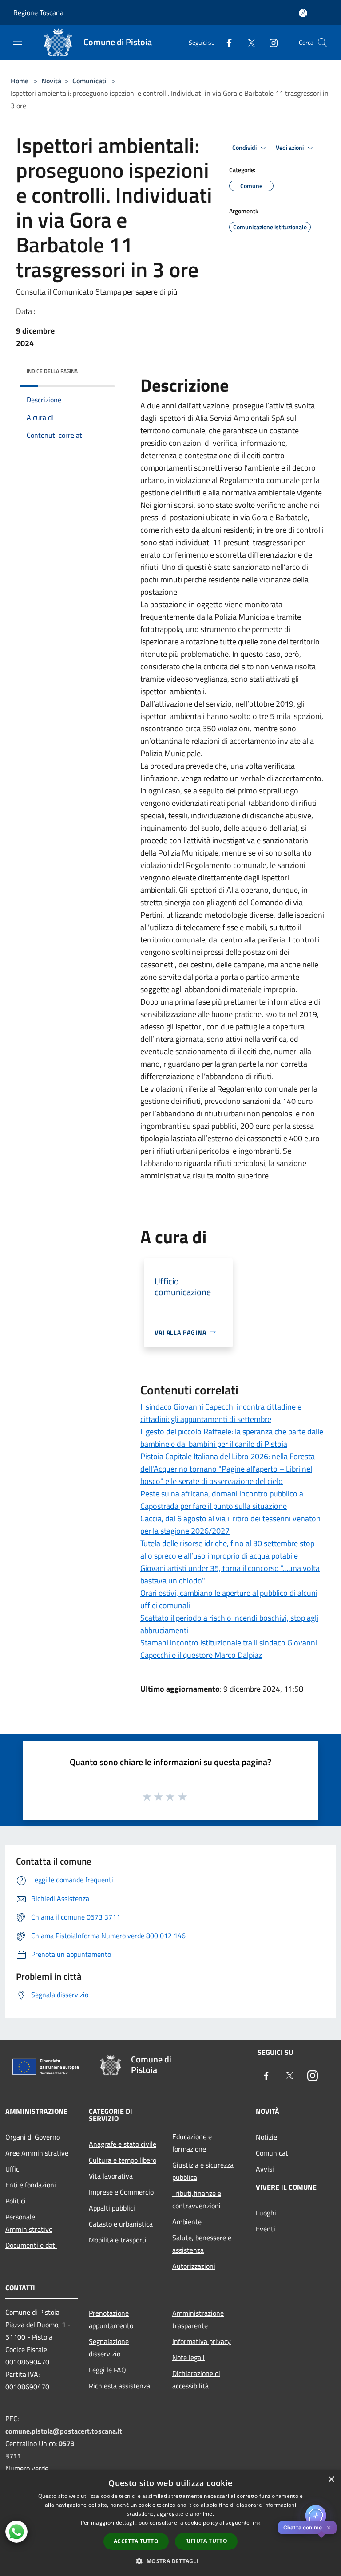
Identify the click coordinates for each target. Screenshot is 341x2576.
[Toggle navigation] (18, 42)
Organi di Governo (33, 2137)
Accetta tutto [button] (136, 2541)
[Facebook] (226, 42)
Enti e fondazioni (31, 2185)
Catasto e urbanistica (121, 2224)
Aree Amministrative (37, 2153)
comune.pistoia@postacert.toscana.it (64, 2431)
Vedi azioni (290, 148)
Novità (51, 81)
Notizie (266, 2137)
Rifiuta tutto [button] (206, 2541)
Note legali (188, 2357)
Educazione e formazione (192, 2143)
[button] (170, 2561)
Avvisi (265, 2169)
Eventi (266, 2229)
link (256, 2523)
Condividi (245, 148)
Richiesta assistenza (119, 2386)
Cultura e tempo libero (123, 2160)
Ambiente (187, 2222)
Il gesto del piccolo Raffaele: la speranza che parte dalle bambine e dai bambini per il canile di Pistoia (232, 1438)
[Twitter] (248, 42)
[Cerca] (322, 43)
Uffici (13, 2169)
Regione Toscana (38, 12)
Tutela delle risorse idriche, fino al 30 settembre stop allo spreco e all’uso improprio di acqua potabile (227, 1549)
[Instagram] (270, 42)
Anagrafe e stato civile (123, 2144)
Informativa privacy (202, 2341)
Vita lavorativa (111, 2176)
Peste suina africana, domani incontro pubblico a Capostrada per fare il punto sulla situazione (222, 1500)
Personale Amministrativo (29, 2223)
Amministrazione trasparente (198, 2319)
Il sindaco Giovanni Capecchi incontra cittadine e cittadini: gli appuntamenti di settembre (221, 1413)
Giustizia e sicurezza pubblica (203, 2171)
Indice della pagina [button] (52, 371)
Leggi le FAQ (107, 2370)
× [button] (331, 2480)
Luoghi (266, 2213)
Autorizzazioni (194, 2266)
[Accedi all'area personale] (303, 13)
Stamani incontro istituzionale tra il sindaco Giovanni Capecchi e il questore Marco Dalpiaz (229, 1649)
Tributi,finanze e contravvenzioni (197, 2199)
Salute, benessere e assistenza (202, 2244)
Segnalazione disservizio (109, 2348)
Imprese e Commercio (121, 2192)
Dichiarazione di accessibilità (196, 2380)
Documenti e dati (31, 2245)
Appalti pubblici (112, 2208)
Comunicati (89, 81)
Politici (16, 2201)
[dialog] (170, 2523)
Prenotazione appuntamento (111, 2319)
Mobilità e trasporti (118, 2240)
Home (20, 81)
